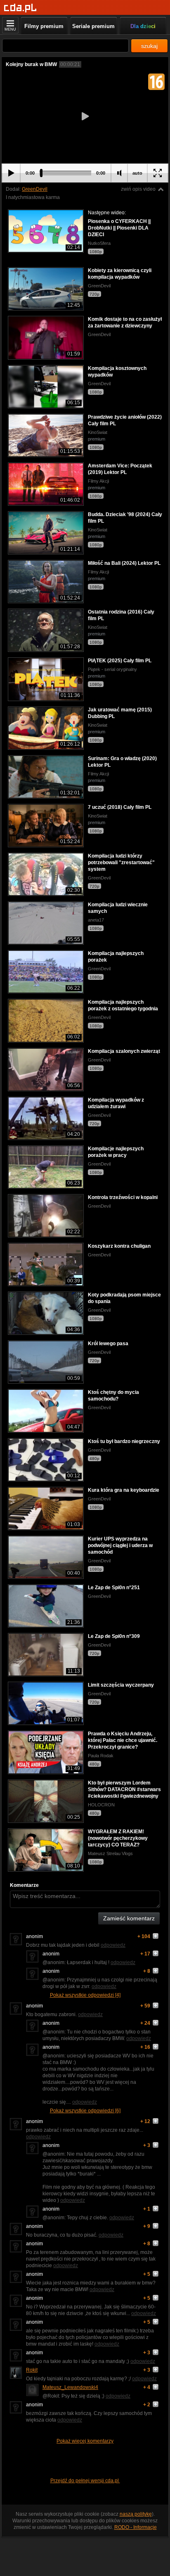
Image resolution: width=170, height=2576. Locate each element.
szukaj (149, 46)
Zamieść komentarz (129, 1918)
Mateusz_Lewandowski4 (70, 2387)
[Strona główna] (20, 8)
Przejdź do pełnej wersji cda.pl (85, 2481)
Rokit (32, 2370)
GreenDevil (35, 189)
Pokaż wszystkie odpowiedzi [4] (85, 1995)
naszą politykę (136, 2514)
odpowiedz (113, 1945)
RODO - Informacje (136, 2527)
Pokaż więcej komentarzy (85, 2441)
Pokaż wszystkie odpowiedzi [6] (85, 2111)
